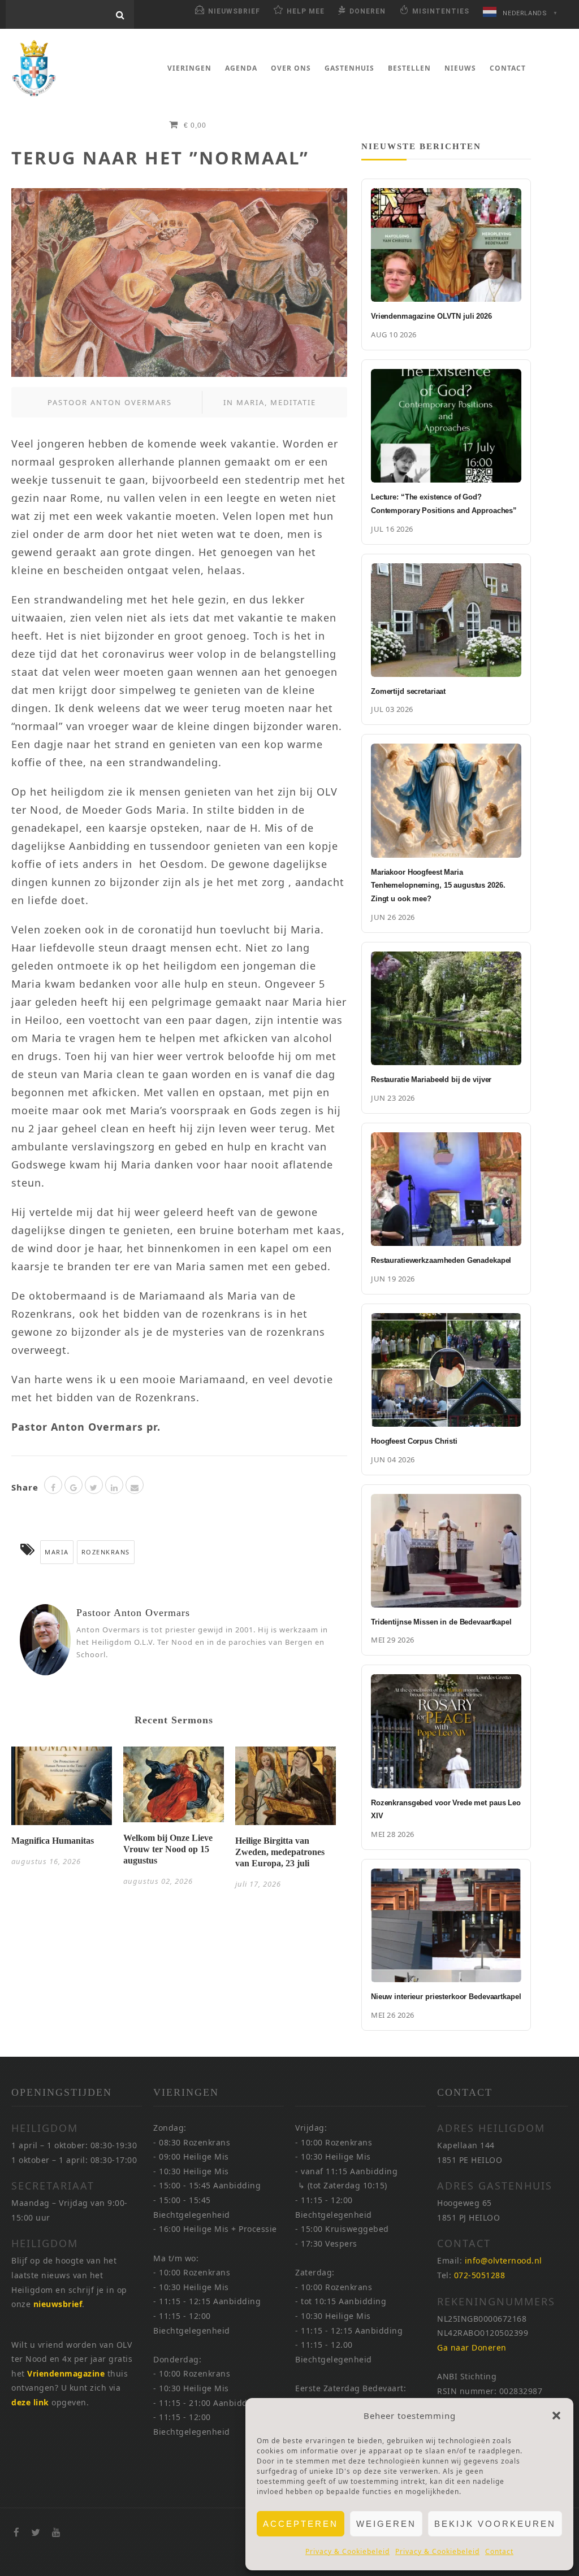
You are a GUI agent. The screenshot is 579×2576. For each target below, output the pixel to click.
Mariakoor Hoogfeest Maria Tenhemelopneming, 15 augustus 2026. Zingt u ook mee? (438, 886)
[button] (556, 2416)
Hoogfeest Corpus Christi (414, 1441)
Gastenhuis (349, 68)
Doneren (368, 11)
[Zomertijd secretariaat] (446, 620)
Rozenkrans (106, 1552)
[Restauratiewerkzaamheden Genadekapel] (446, 1189)
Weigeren (386, 2524)
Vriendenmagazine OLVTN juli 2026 (431, 316)
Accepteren (301, 2524)
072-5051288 (480, 2275)
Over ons (291, 68)
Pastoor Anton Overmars (110, 402)
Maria (250, 402)
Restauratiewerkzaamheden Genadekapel (441, 1260)
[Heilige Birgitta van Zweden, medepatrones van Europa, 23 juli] (286, 1789)
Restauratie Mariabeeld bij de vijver (431, 1080)
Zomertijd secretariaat (408, 691)
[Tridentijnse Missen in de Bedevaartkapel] (446, 1551)
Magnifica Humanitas (53, 1841)
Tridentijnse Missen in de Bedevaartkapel (441, 1622)
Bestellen (409, 68)
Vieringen (189, 68)
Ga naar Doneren (472, 2347)
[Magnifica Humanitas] (62, 1789)
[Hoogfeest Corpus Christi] (446, 1370)
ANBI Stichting (467, 2376)
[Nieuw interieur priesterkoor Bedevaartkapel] (446, 1925)
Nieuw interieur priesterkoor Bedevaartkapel (446, 1997)
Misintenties (441, 11)
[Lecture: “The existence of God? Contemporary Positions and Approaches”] (446, 426)
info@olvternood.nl (504, 2260)
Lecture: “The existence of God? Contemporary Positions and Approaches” (444, 504)
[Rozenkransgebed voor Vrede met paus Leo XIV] (446, 1731)
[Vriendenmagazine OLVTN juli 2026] (446, 245)
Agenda (241, 68)
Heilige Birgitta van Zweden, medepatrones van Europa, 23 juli (280, 1852)
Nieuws (460, 68)
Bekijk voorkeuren (495, 2524)
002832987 (521, 2391)
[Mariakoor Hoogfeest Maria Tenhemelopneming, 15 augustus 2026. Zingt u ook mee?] (446, 800)
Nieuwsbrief (234, 11)
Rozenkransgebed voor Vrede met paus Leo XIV (446, 1810)
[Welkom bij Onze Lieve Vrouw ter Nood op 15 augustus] (174, 1788)
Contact (499, 2551)
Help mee (306, 11)
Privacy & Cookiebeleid (347, 2551)
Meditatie (293, 402)
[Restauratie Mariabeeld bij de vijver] (446, 1008)
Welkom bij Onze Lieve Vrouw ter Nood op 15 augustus (168, 1849)
